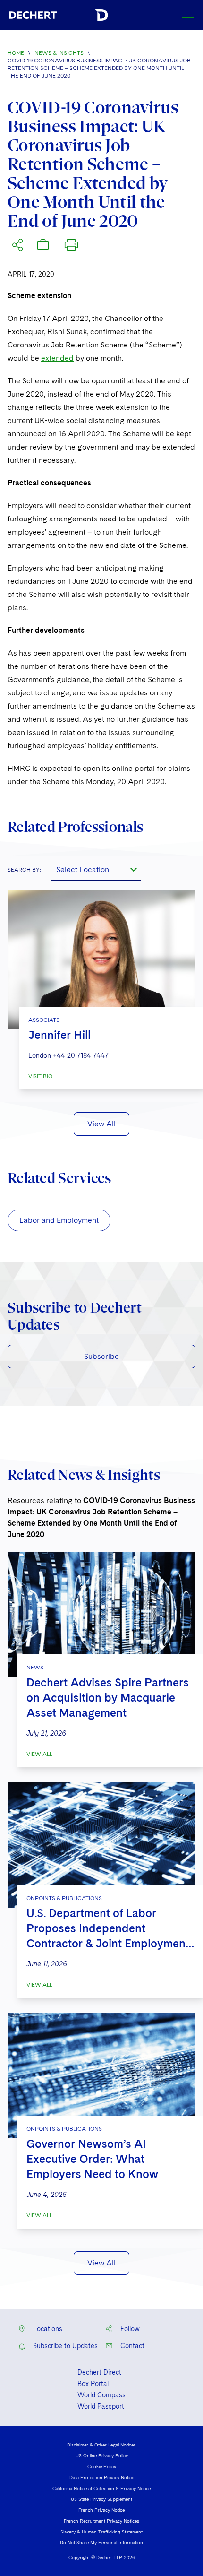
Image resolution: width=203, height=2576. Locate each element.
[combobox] (96, 869)
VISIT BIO (40, 1076)
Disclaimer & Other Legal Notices (101, 2445)
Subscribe (101, 1356)
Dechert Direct (99, 2372)
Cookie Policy (102, 2466)
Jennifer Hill (59, 1035)
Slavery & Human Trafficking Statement (101, 2532)
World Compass (101, 2395)
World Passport (101, 2406)
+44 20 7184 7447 (81, 1055)
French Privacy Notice (101, 2510)
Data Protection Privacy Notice (102, 2477)
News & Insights (59, 53)
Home (16, 53)
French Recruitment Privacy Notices (101, 2521)
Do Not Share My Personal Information (101, 2542)
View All (101, 1124)
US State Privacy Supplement (101, 2499)
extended (57, 358)
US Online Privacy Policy (102, 2455)
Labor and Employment (59, 1220)
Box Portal (93, 2384)
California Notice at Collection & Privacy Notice (101, 2488)
